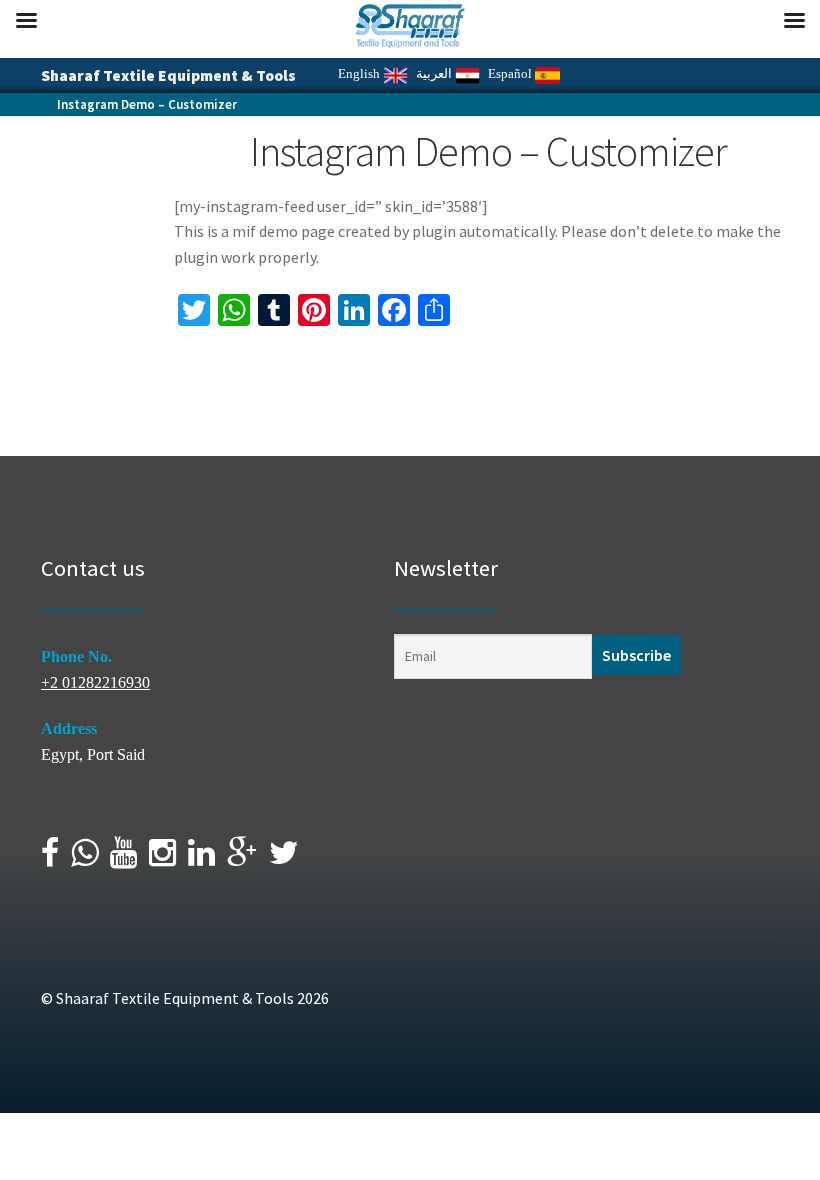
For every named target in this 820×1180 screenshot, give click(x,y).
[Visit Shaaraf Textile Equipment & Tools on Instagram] (162, 858)
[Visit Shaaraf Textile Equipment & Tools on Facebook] (50, 858)
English (360, 73)
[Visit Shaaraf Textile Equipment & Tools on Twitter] (284, 858)
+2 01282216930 (95, 682)
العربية (435, 73)
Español (511, 73)
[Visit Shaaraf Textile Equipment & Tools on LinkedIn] (201, 858)
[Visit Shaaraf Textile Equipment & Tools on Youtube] (123, 858)
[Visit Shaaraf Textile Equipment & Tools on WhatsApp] (84, 858)
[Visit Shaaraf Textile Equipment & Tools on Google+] (242, 858)
